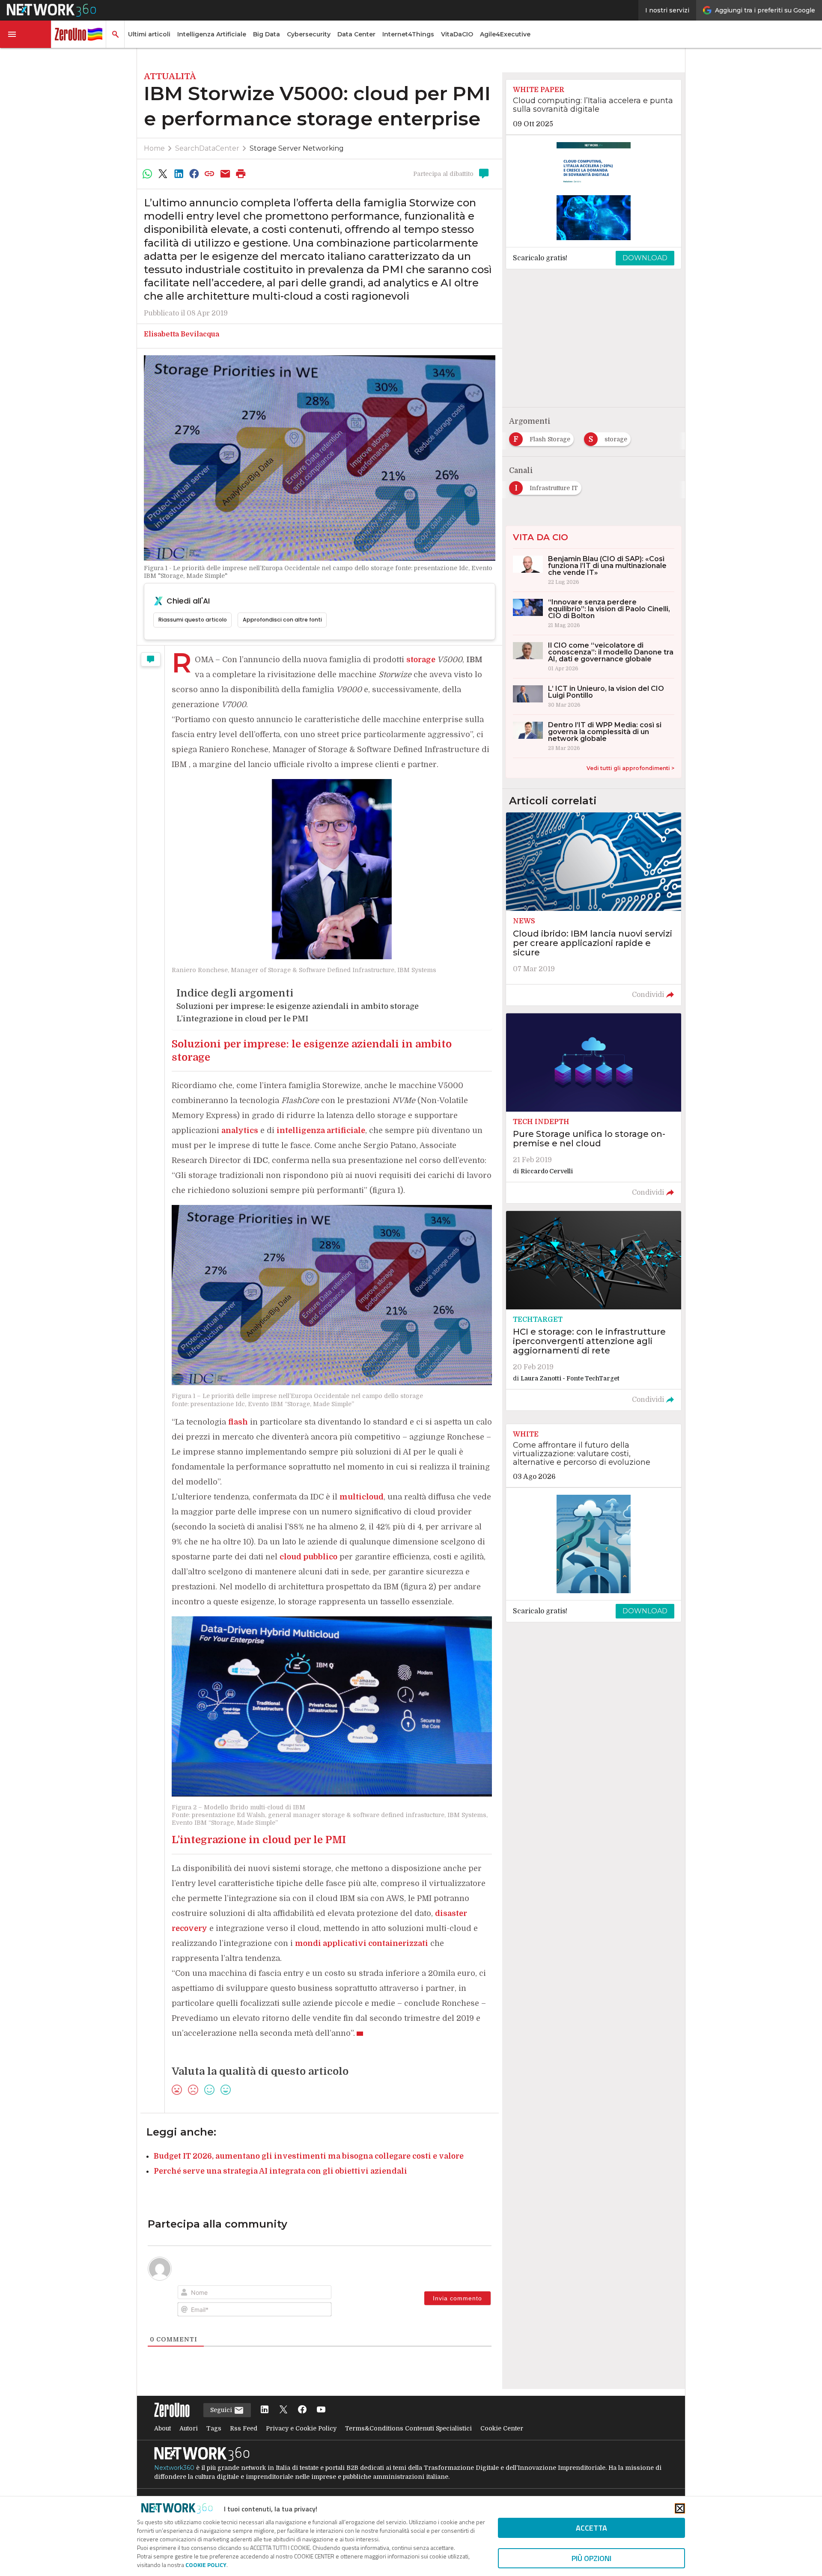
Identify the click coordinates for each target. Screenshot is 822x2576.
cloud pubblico (308, 1557)
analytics (240, 1130)
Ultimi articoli (149, 34)
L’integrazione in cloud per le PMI (242, 1019)
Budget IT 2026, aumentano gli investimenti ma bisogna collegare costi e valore (309, 2156)
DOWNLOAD (645, 258)
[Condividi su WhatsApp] (147, 174)
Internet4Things (408, 34)
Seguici (222, 2410)
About (162, 2428)
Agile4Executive (505, 34)
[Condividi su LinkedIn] (179, 174)
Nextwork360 (174, 2468)
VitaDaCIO (457, 34)
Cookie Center (502, 2428)
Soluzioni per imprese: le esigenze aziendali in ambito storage (298, 1006)
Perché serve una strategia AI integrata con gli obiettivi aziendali (280, 2171)
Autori (189, 2428)
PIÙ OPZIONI (591, 2558)
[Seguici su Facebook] (302, 2410)
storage (422, 660)
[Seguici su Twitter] (283, 2410)
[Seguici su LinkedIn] (265, 2410)
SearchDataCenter (207, 148)
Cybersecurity (309, 34)
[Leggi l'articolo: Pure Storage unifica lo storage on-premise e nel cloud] (594, 1108)
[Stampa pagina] (241, 174)
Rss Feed (244, 2428)
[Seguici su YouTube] (321, 2410)
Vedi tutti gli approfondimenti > (630, 768)
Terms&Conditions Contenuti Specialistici (408, 2428)
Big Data (267, 34)
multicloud (362, 1497)
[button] (26, 34)
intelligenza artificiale (321, 1130)
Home (154, 148)
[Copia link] (210, 174)
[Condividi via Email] (225, 174)
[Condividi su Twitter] (163, 174)
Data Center (356, 34)
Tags (214, 2428)
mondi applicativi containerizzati (362, 1943)
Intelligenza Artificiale (212, 34)
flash (238, 1422)
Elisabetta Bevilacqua (182, 334)
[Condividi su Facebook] (194, 174)
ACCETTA (591, 2528)
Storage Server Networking (297, 148)
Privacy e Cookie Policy (301, 2428)
